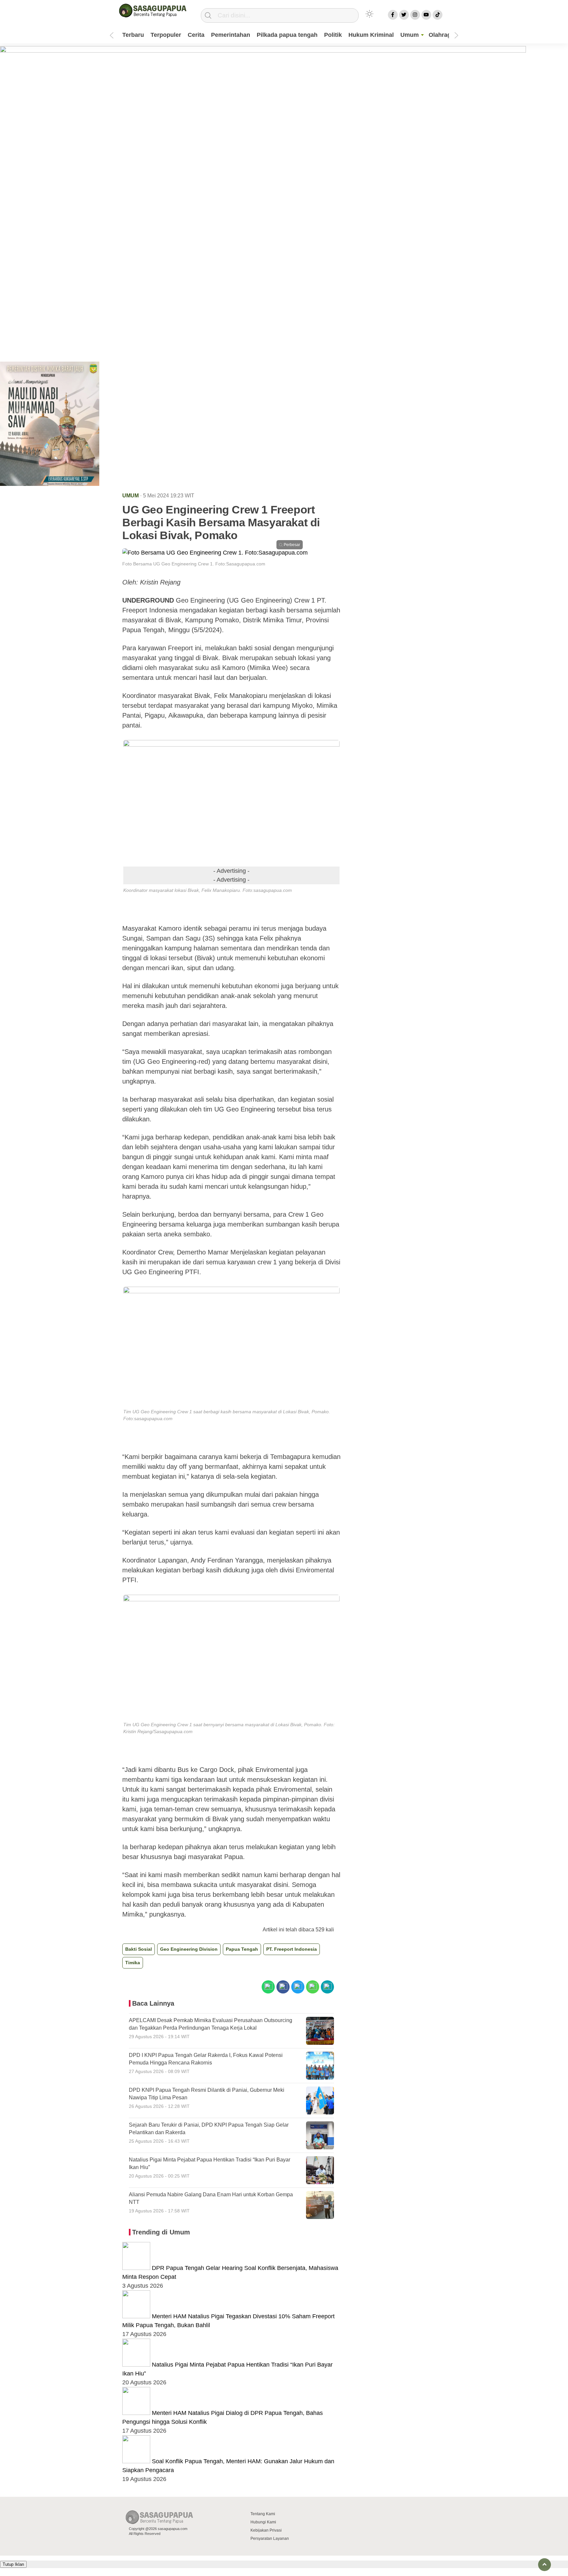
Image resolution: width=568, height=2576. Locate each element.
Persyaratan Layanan (270, 2539)
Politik (333, 35)
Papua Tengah (242, 1949)
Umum (410, 35)
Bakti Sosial (139, 1949)
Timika (133, 1963)
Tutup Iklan (13, 2564)
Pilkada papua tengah (287, 35)
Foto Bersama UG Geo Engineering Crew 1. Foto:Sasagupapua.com (194, 564)
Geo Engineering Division (189, 1949)
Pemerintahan (231, 35)
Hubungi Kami (263, 2522)
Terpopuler (166, 35)
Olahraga (441, 35)
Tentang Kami (263, 2514)
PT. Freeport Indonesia (292, 1949)
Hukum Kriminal (371, 35)
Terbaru (133, 35)
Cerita (196, 35)
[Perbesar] (215, 553)
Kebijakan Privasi (266, 2530)
